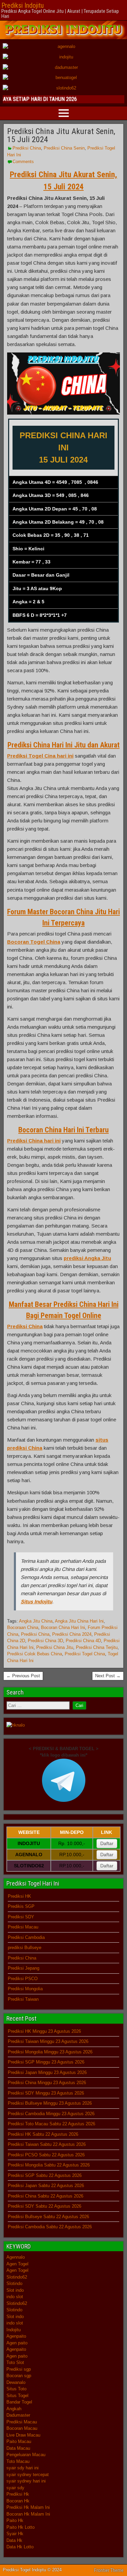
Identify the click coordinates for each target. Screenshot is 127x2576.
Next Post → (108, 1676)
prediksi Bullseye (25, 1948)
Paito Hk (15, 2520)
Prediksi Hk (18, 2494)
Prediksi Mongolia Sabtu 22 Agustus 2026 (49, 2165)
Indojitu (14, 2330)
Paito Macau (19, 2441)
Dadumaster (18, 2415)
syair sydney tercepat (28, 2475)
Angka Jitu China (36, 1621)
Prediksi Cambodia (26, 1937)
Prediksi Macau (23, 1927)
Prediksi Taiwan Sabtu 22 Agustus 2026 (47, 2144)
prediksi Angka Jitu (87, 1258)
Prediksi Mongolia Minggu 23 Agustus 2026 (50, 2052)
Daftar (107, 1843)
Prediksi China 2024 (72, 1634)
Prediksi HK (19, 1896)
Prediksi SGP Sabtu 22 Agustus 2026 (45, 2175)
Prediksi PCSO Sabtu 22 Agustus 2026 (46, 2155)
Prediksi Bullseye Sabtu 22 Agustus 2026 (48, 2217)
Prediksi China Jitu (55, 1647)
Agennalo (16, 2257)
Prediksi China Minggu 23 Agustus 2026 (47, 2083)
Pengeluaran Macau (26, 2455)
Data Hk (14, 2540)
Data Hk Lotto (20, 2547)
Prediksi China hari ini (34, 1141)
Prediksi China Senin (64, 148)
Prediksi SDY (21, 1917)
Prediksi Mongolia (25, 1989)
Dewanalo (16, 2382)
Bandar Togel (19, 2402)
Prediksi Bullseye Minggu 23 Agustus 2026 (50, 2103)
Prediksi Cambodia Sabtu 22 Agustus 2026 (50, 2227)
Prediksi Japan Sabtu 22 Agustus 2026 (46, 2186)
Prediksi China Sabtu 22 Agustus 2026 (46, 2196)
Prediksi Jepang (24, 1968)
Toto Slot (15, 2362)
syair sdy (15, 2488)
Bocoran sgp (19, 2376)
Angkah (14, 2409)
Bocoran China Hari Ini (63, 1627)
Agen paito (17, 2343)
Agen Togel (17, 2264)
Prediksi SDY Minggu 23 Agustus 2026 (46, 2093)
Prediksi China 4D (83, 1641)
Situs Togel (17, 2396)
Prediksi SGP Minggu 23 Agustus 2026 (46, 2062)
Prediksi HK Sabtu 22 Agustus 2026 (43, 2134)
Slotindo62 (17, 2277)
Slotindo (14, 2283)
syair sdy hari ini (23, 2468)
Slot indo (15, 2290)
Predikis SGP (21, 1906)
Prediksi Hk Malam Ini (28, 2507)
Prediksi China (27, 148)
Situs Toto (16, 2389)
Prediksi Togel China (85, 1654)
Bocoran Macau (22, 2428)
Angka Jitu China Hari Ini (79, 1621)
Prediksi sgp (19, 2369)
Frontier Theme (109, 2570)
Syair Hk (15, 2534)
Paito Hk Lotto (20, 2527)
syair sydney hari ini (26, 2481)
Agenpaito (16, 2336)
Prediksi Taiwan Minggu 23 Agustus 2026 (48, 2041)
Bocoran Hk (18, 2501)
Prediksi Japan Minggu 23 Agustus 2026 (47, 2072)
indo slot (15, 2297)
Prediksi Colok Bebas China (35, 1654)
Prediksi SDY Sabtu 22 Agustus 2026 (45, 2206)
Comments (23, 162)
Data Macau (18, 2448)
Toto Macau (18, 2461)
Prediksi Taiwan (23, 1999)
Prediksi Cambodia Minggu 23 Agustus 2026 (51, 2114)
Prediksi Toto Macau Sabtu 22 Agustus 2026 (51, 2124)
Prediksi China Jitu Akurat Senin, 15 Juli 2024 (61, 135)
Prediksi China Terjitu (97, 1647)
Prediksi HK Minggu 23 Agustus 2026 (44, 2031)
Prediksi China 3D (45, 1641)
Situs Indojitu (36, 1601)
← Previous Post (23, 1676)
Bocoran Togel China (34, 942)
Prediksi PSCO (23, 1979)
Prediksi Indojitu (23, 5)
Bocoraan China (23, 1627)
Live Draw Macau (23, 2435)
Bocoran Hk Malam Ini (28, 2514)
